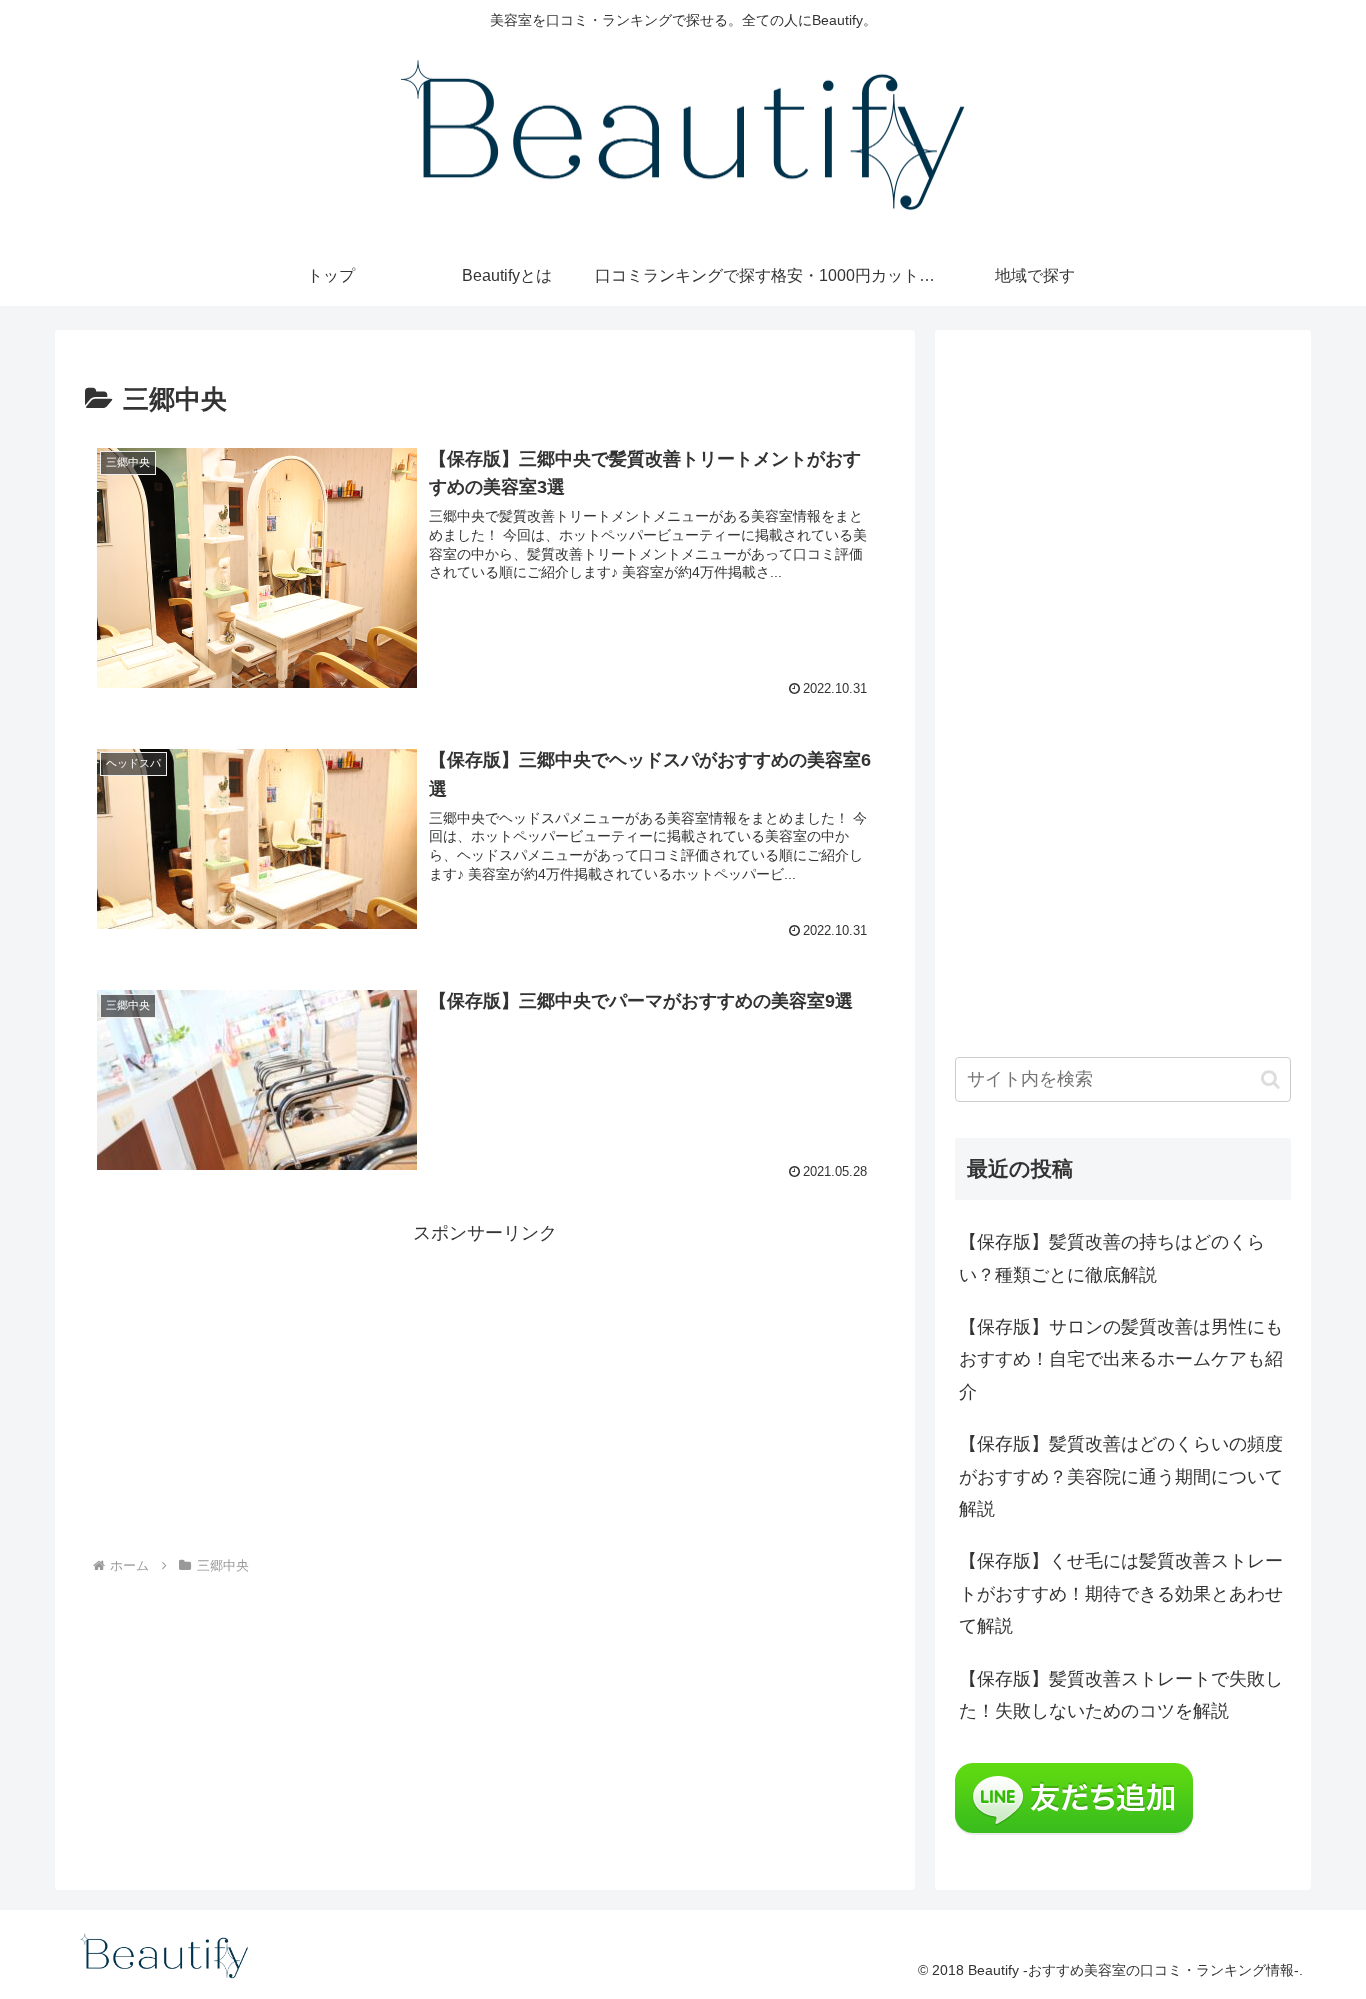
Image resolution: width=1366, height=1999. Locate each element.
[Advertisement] (485, 1389)
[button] (1270, 1079)
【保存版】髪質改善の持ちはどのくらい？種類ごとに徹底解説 (1112, 1258)
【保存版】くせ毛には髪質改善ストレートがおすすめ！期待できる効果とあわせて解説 (1121, 1593)
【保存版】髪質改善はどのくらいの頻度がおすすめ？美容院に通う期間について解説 (1121, 1476)
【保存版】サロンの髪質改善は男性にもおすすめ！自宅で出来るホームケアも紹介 (1121, 1359)
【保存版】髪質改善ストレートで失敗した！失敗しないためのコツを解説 (1121, 1695)
